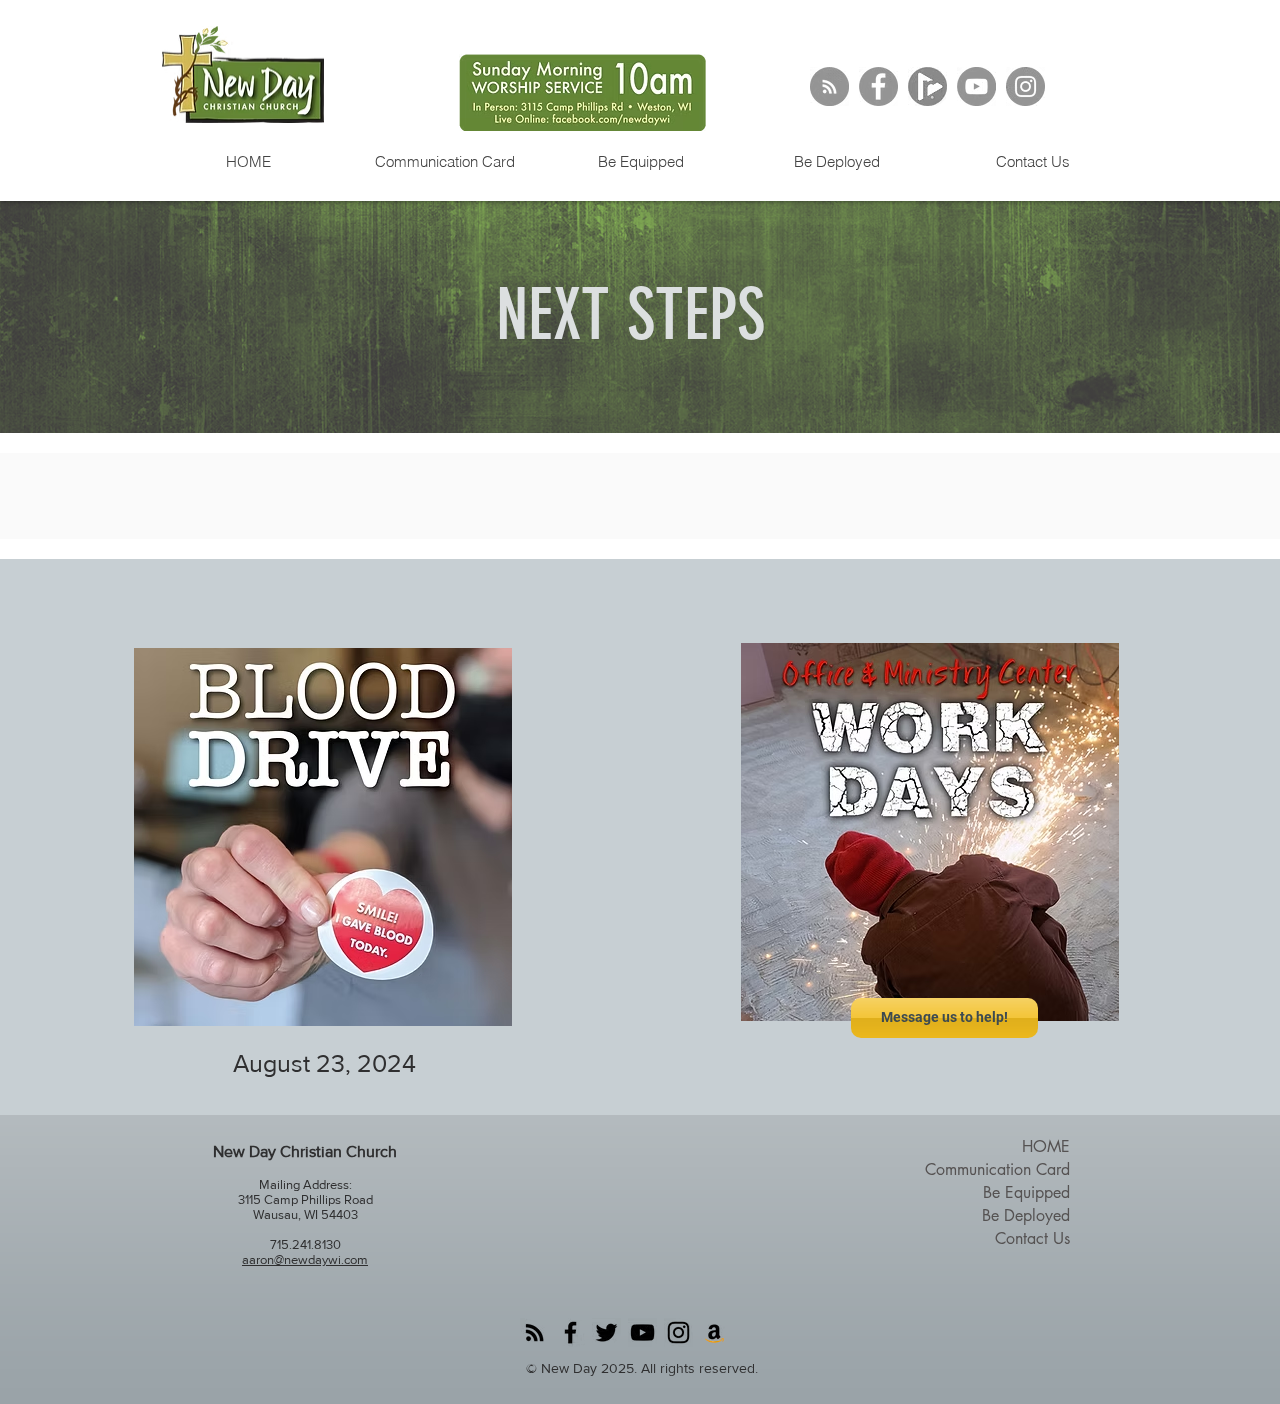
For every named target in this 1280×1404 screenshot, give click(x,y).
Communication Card (997, 1169)
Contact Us (1032, 1238)
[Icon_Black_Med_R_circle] (927, 86)
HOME (1046, 1146)
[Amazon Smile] (714, 1332)
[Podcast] (829, 86)
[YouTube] (976, 86)
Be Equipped (1026, 1192)
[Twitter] (606, 1332)
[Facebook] (878, 86)
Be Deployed (1026, 1215)
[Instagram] (1025, 86)
